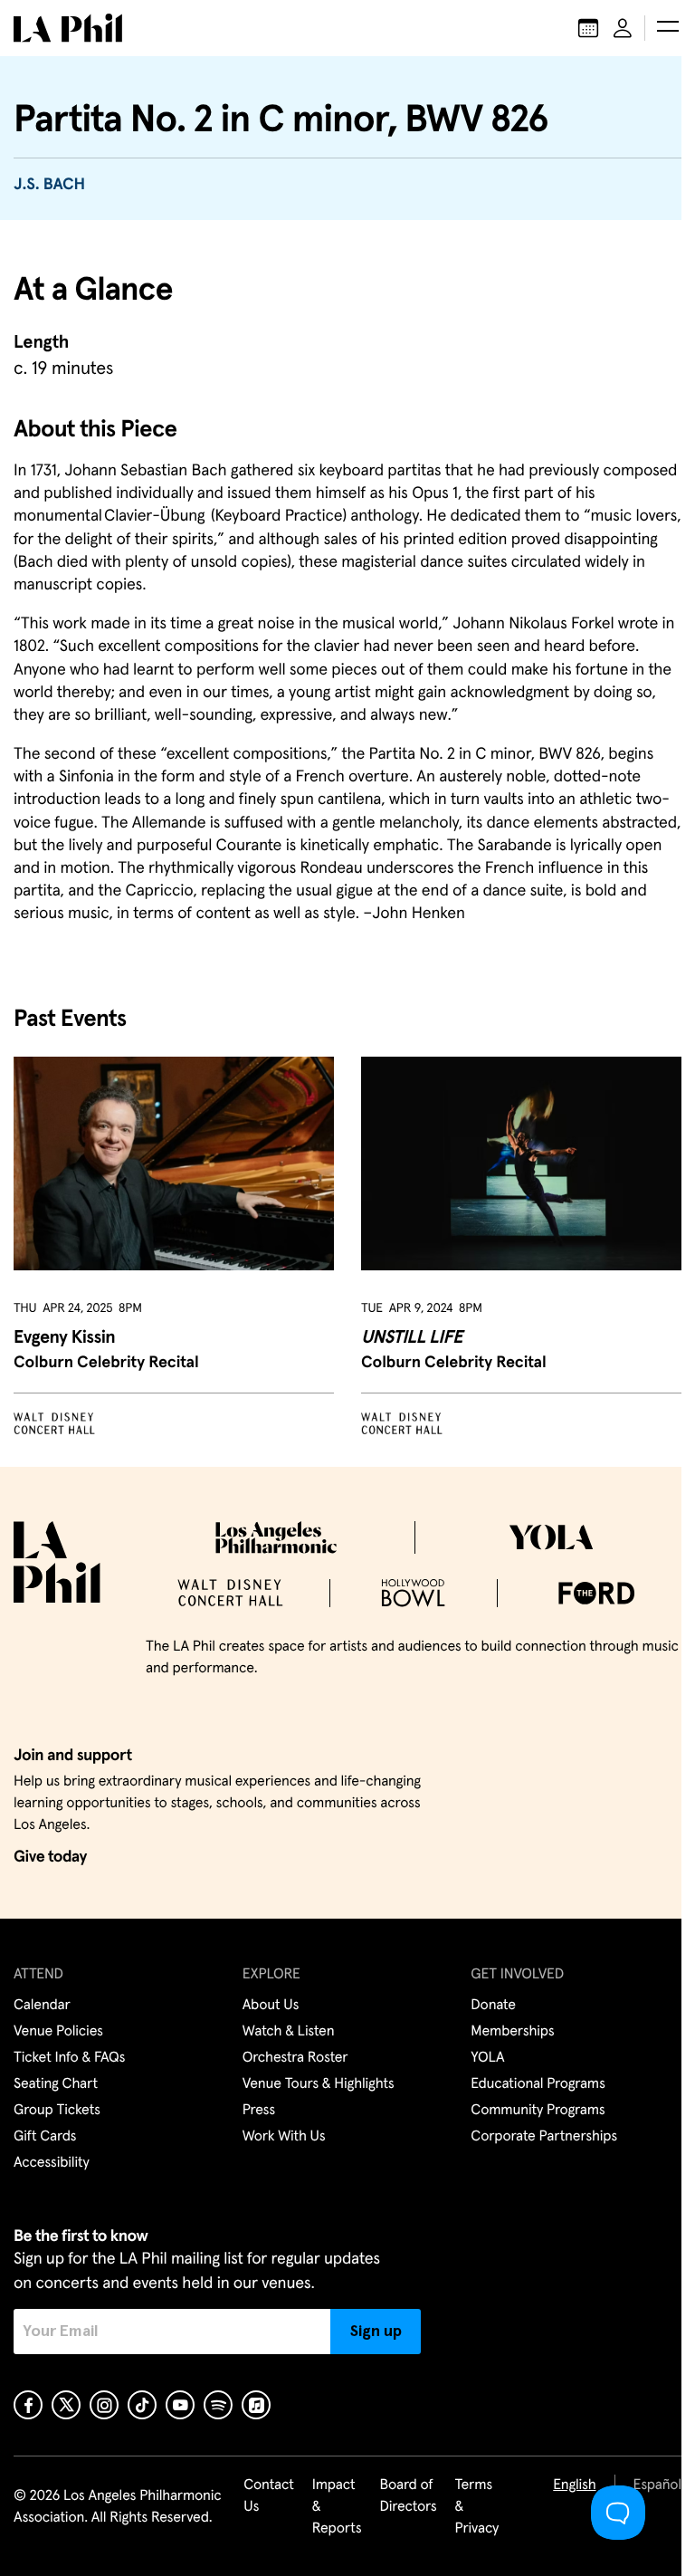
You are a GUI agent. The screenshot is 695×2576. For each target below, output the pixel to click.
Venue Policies (58, 2032)
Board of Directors (408, 2496)
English (574, 2485)
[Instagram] (104, 2405)
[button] (668, 28)
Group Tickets (57, 2111)
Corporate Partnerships (544, 2137)
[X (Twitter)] (66, 2405)
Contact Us (269, 2496)
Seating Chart (56, 2084)
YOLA (487, 2058)
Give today (50, 1857)
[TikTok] (142, 2405)
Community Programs (538, 2111)
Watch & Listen (289, 2032)
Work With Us (284, 2137)
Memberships (512, 2032)
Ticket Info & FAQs (69, 2058)
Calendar (42, 2006)
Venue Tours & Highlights (319, 2084)
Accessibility (52, 2163)
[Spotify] (218, 2405)
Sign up (376, 2332)
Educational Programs (538, 2084)
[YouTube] (180, 2405)
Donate (493, 2006)
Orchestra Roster (295, 2058)
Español (657, 2485)
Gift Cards (45, 2137)
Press (259, 2111)
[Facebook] (28, 2405)
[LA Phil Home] (68, 28)
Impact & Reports (337, 2507)
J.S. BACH (49, 185)
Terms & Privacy (477, 2507)
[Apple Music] (256, 2405)
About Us (271, 2006)
